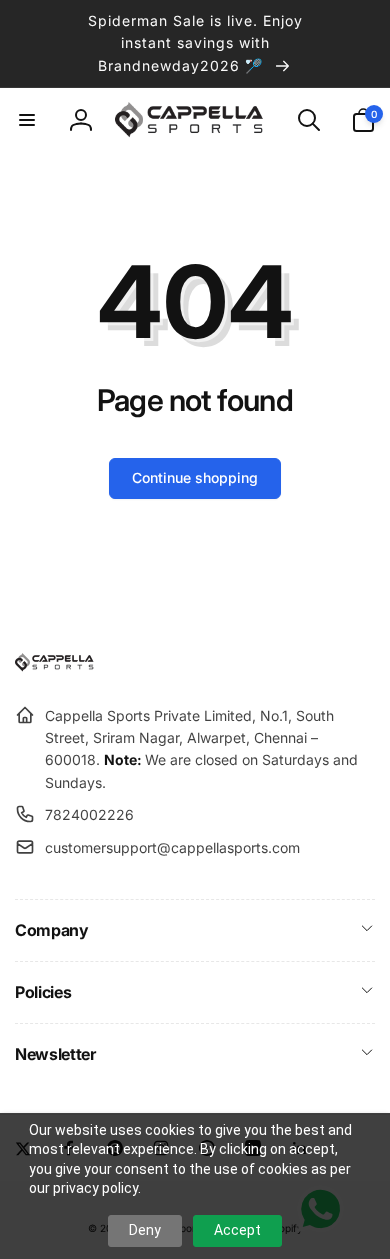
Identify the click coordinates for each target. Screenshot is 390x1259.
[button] (27, 120)
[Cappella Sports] (57, 666)
